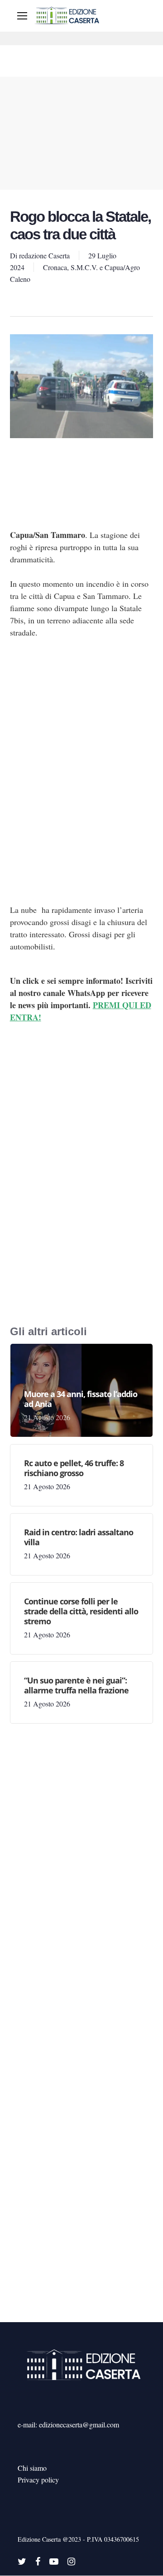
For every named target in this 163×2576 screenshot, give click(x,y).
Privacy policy (38, 2480)
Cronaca (55, 267)
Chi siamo (32, 2468)
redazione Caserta (44, 255)
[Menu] (22, 16)
